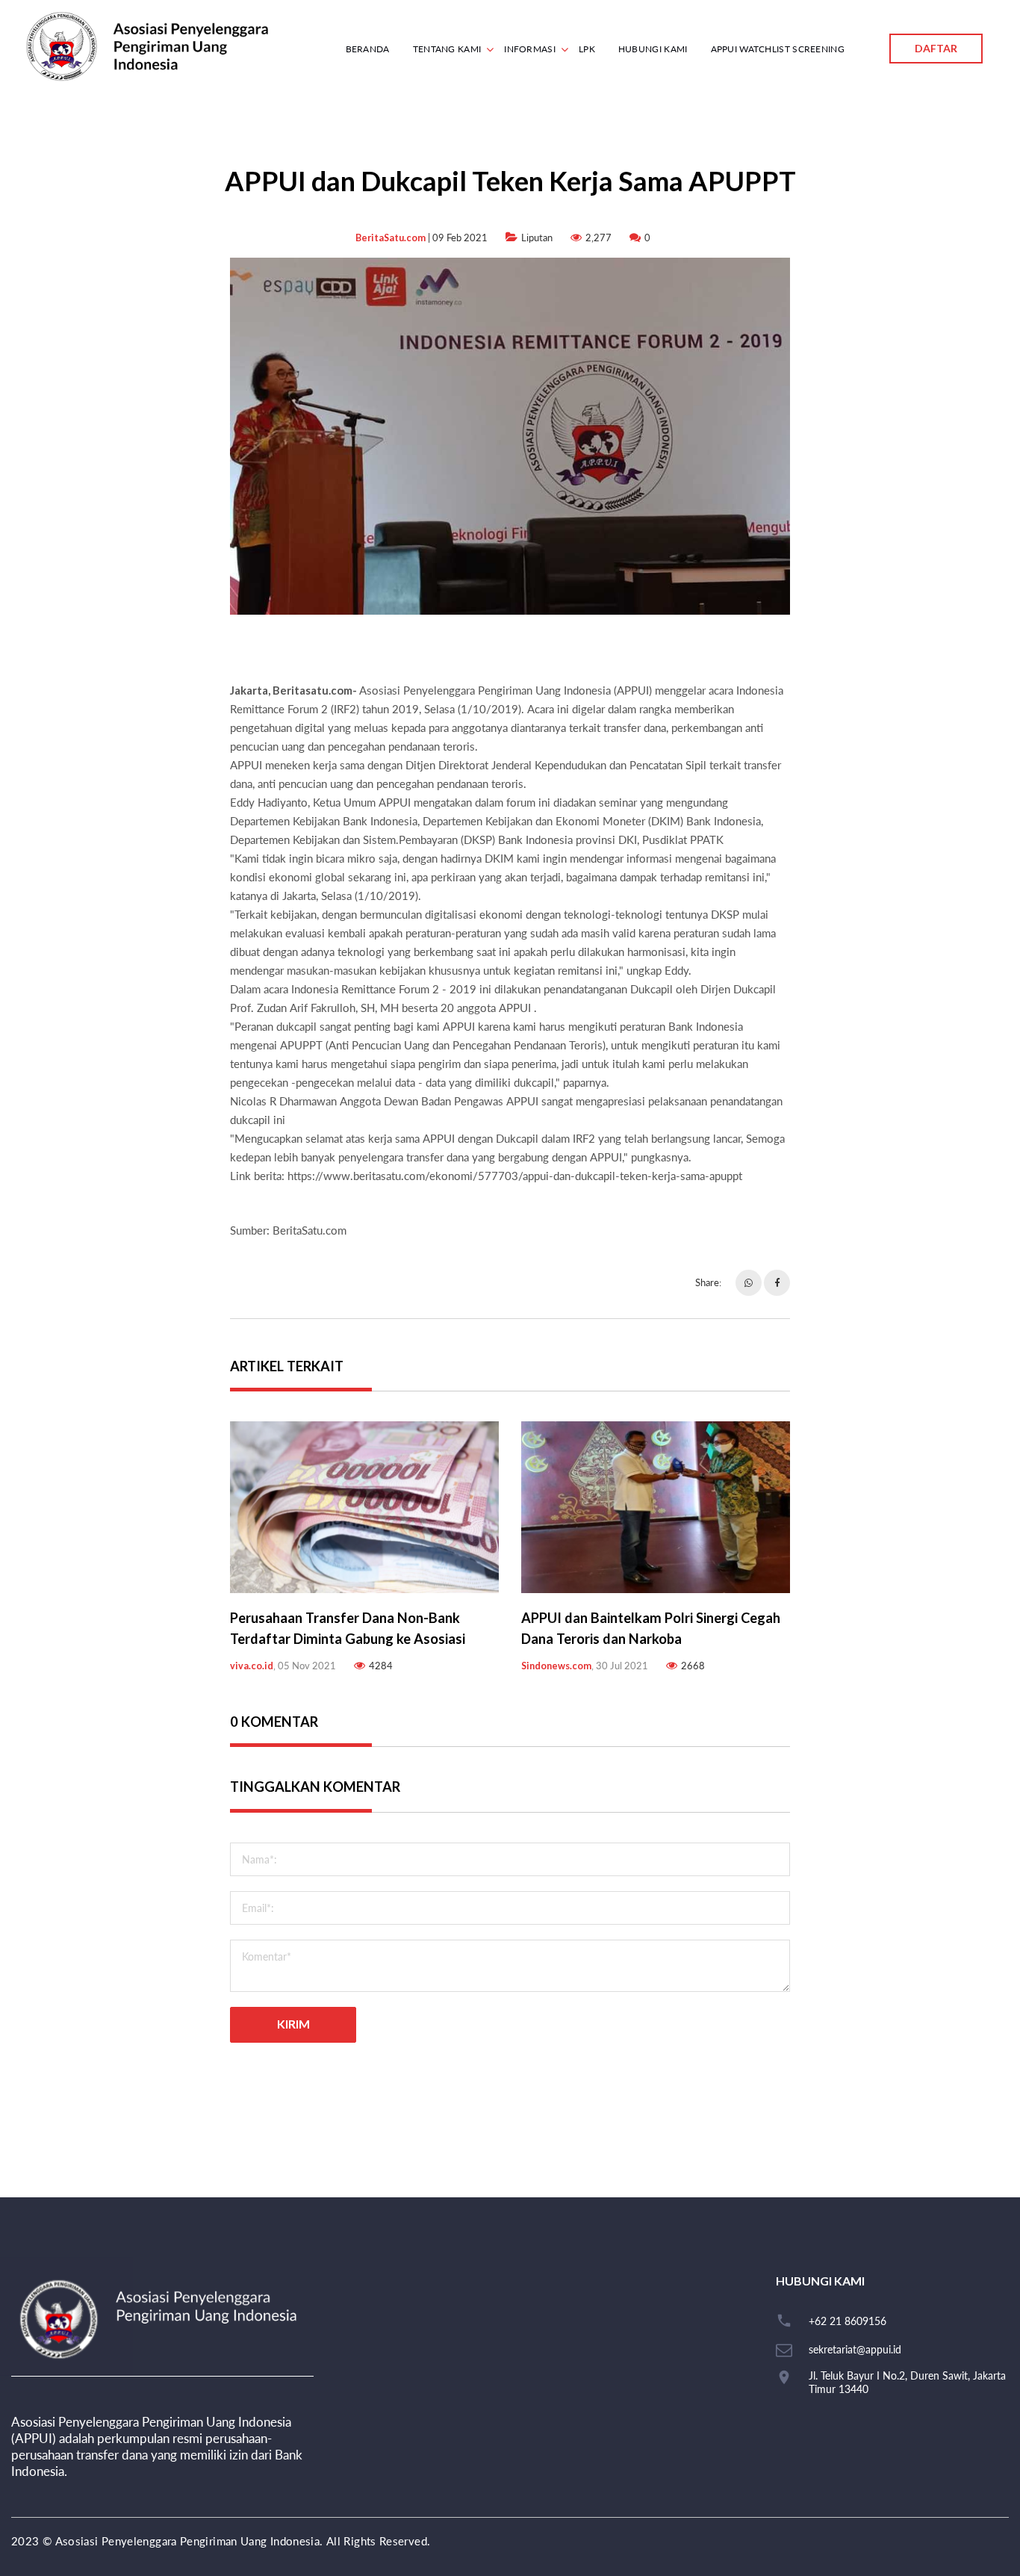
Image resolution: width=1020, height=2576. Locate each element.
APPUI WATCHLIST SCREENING (778, 49)
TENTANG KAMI (447, 49)
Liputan (537, 238)
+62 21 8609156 (848, 2321)
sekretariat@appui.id (855, 2349)
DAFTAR (936, 48)
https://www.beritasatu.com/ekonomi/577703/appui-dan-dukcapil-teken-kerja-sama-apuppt (515, 1176)
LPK (587, 49)
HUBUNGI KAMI (653, 49)
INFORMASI (530, 49)
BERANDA (368, 49)
